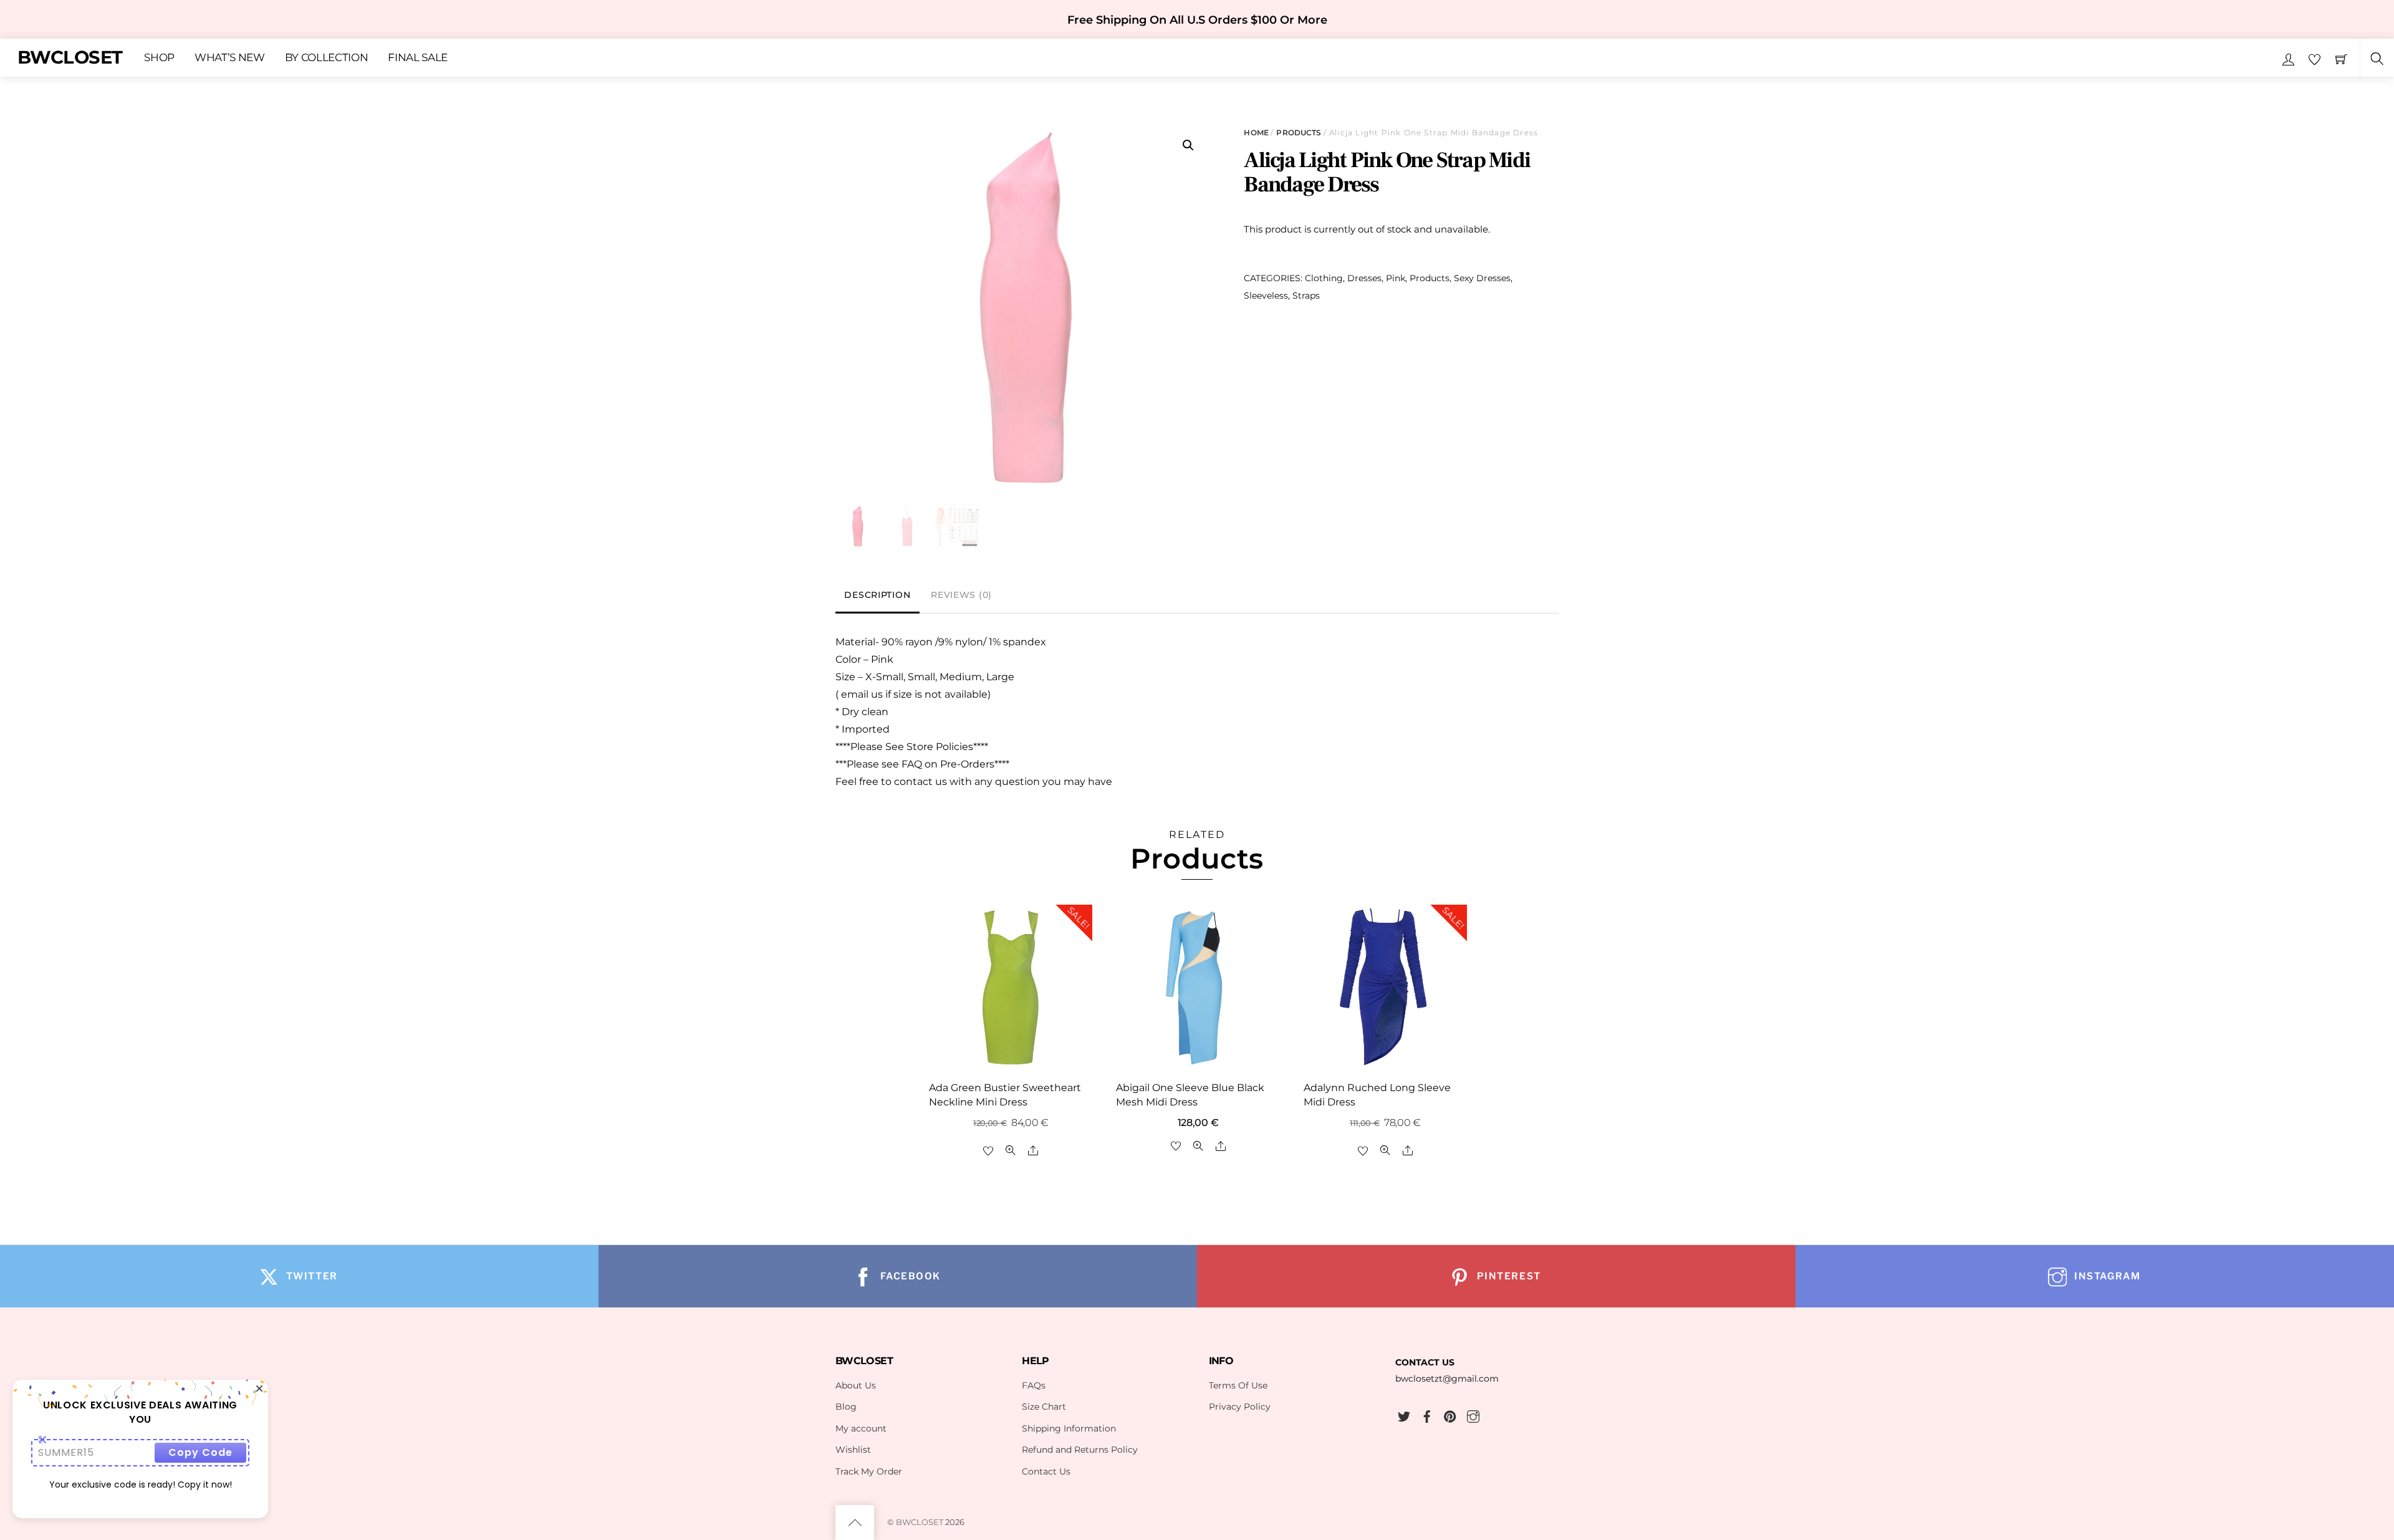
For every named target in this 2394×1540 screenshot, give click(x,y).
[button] (1188, 145)
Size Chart (1044, 1407)
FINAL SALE (418, 58)
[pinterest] (1450, 1415)
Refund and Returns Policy (1080, 1450)
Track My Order (869, 1471)
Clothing (1324, 278)
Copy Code (200, 1452)
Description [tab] (877, 595)
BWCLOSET (920, 1522)
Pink (1396, 278)
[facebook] (1427, 1415)
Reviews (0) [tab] (961, 595)
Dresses (1364, 278)
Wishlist (853, 1450)
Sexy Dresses (1482, 278)
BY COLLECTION (327, 58)
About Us (856, 1385)
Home (1256, 132)
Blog (846, 1407)
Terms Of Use (1238, 1385)
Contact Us (1046, 1471)
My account (861, 1428)
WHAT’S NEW (230, 58)
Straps (1306, 296)
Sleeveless (1266, 296)
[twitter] (1404, 1415)
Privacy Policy (1240, 1407)
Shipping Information (1069, 1428)
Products (1299, 132)
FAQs (1034, 1385)
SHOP (159, 58)
